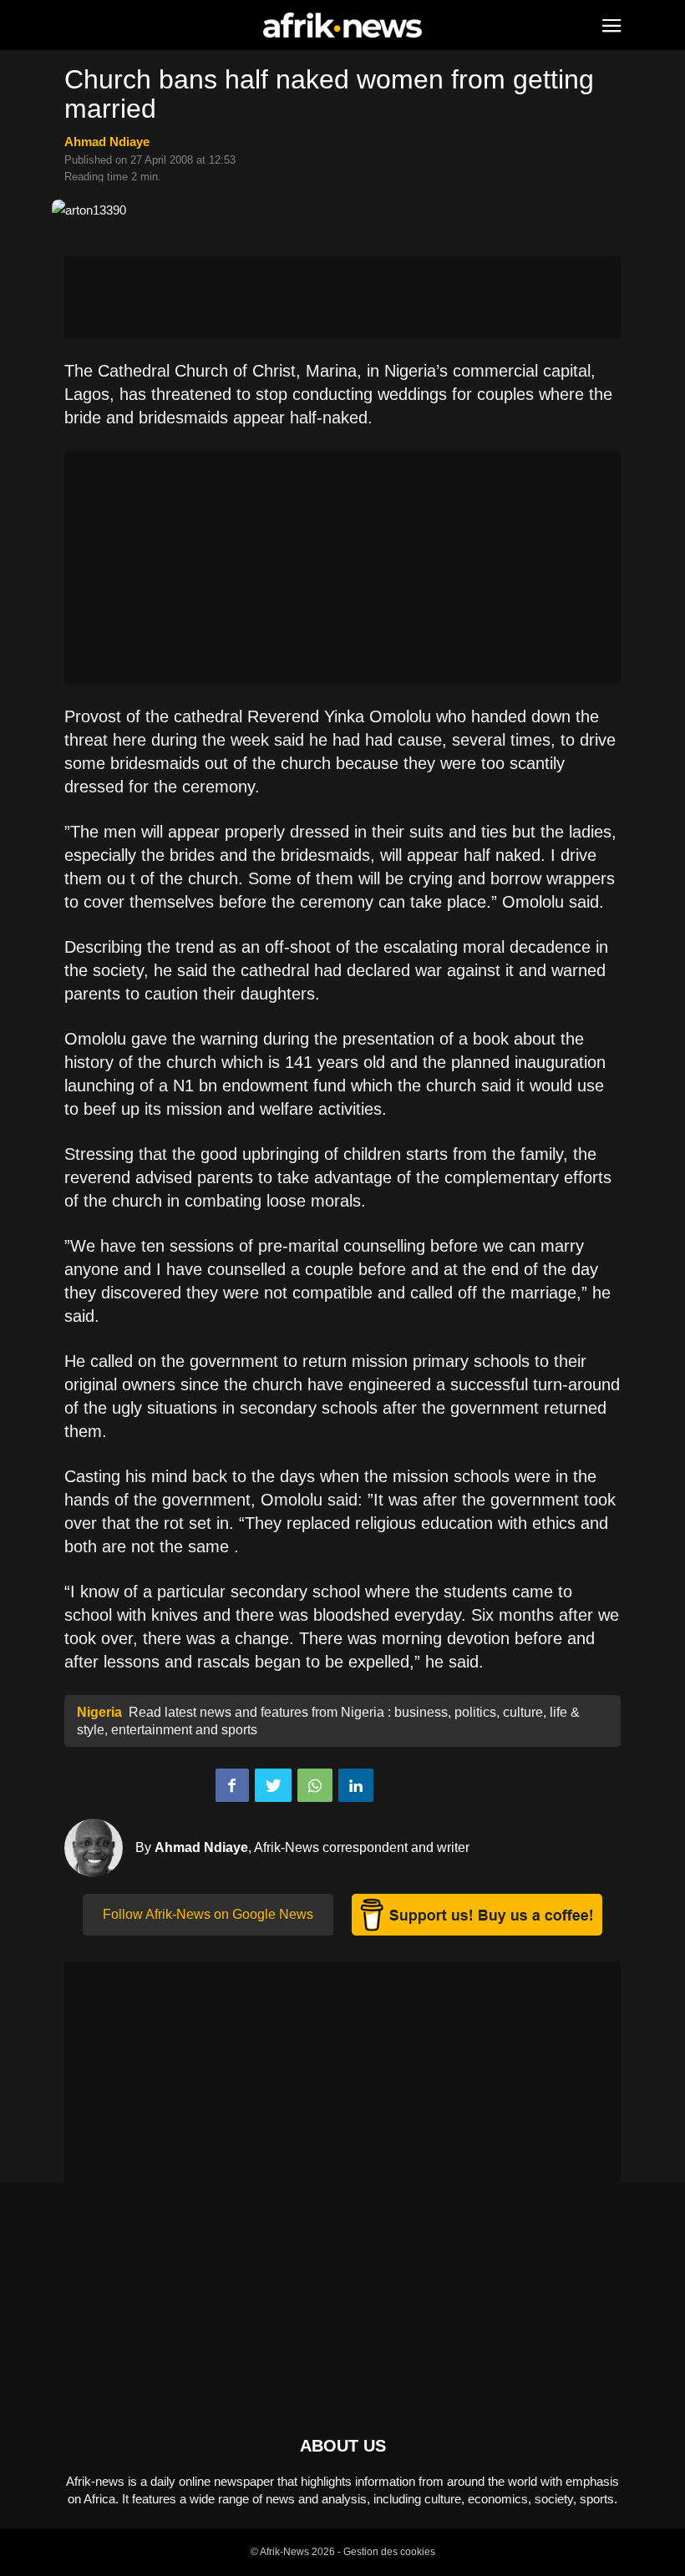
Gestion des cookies (389, 2552)
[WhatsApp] (315, 1785)
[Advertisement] (342, 297)
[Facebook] (232, 1785)
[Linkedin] (356, 1785)
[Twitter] (273, 1785)
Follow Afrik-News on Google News (208, 1914)
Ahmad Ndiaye (107, 142)
